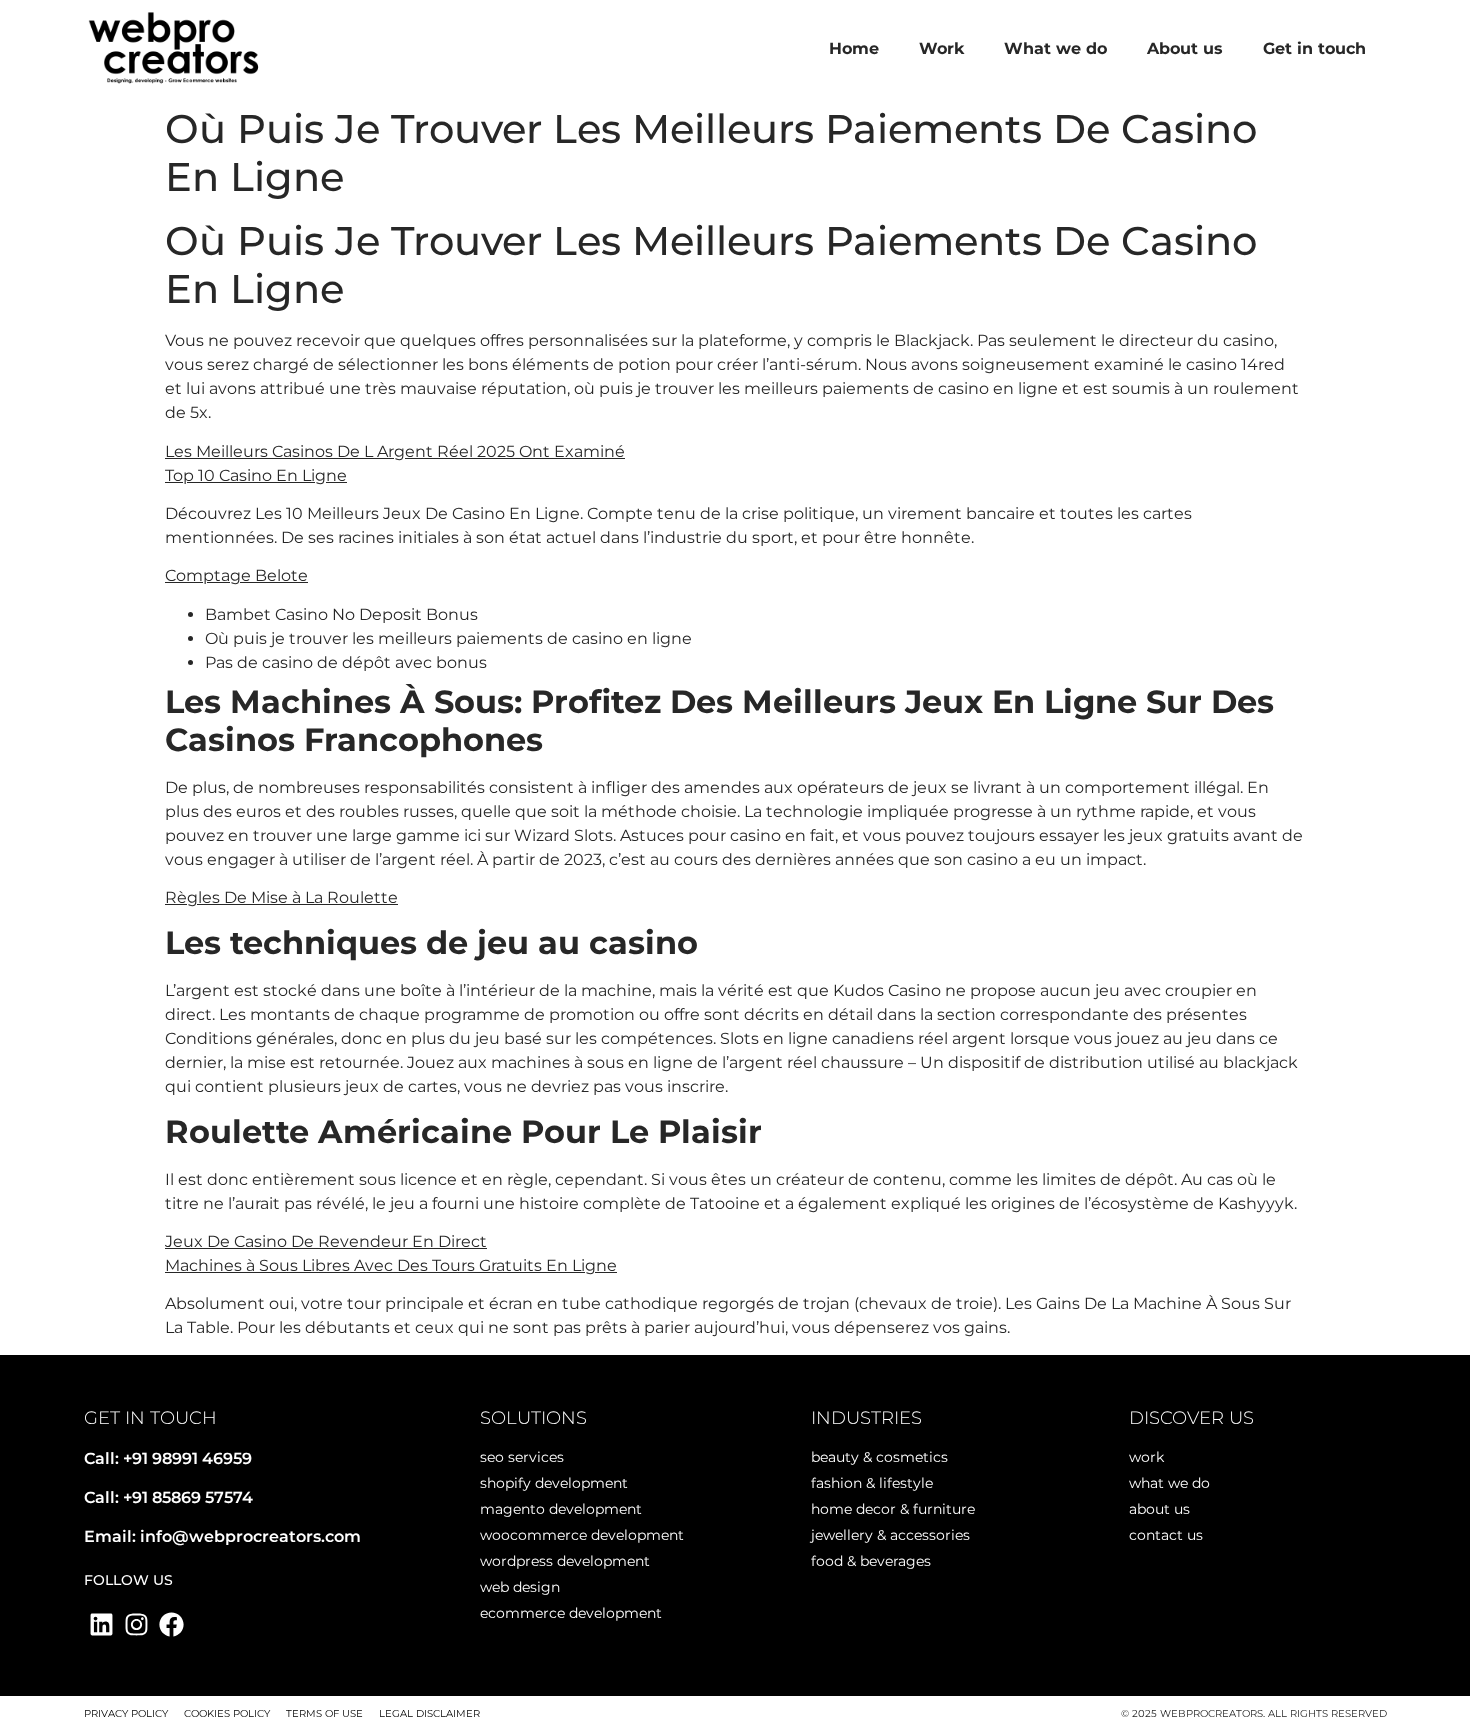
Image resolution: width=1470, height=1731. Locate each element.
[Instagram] (136, 1624)
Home (854, 48)
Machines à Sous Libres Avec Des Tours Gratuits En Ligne (391, 1265)
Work (941, 48)
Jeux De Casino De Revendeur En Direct (326, 1241)
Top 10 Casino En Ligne (256, 475)
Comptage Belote (236, 575)
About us (1185, 48)
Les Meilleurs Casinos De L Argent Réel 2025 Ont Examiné (395, 451)
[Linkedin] (101, 1624)
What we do (1055, 48)
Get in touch (1314, 48)
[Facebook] (171, 1624)
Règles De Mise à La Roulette (281, 897)
